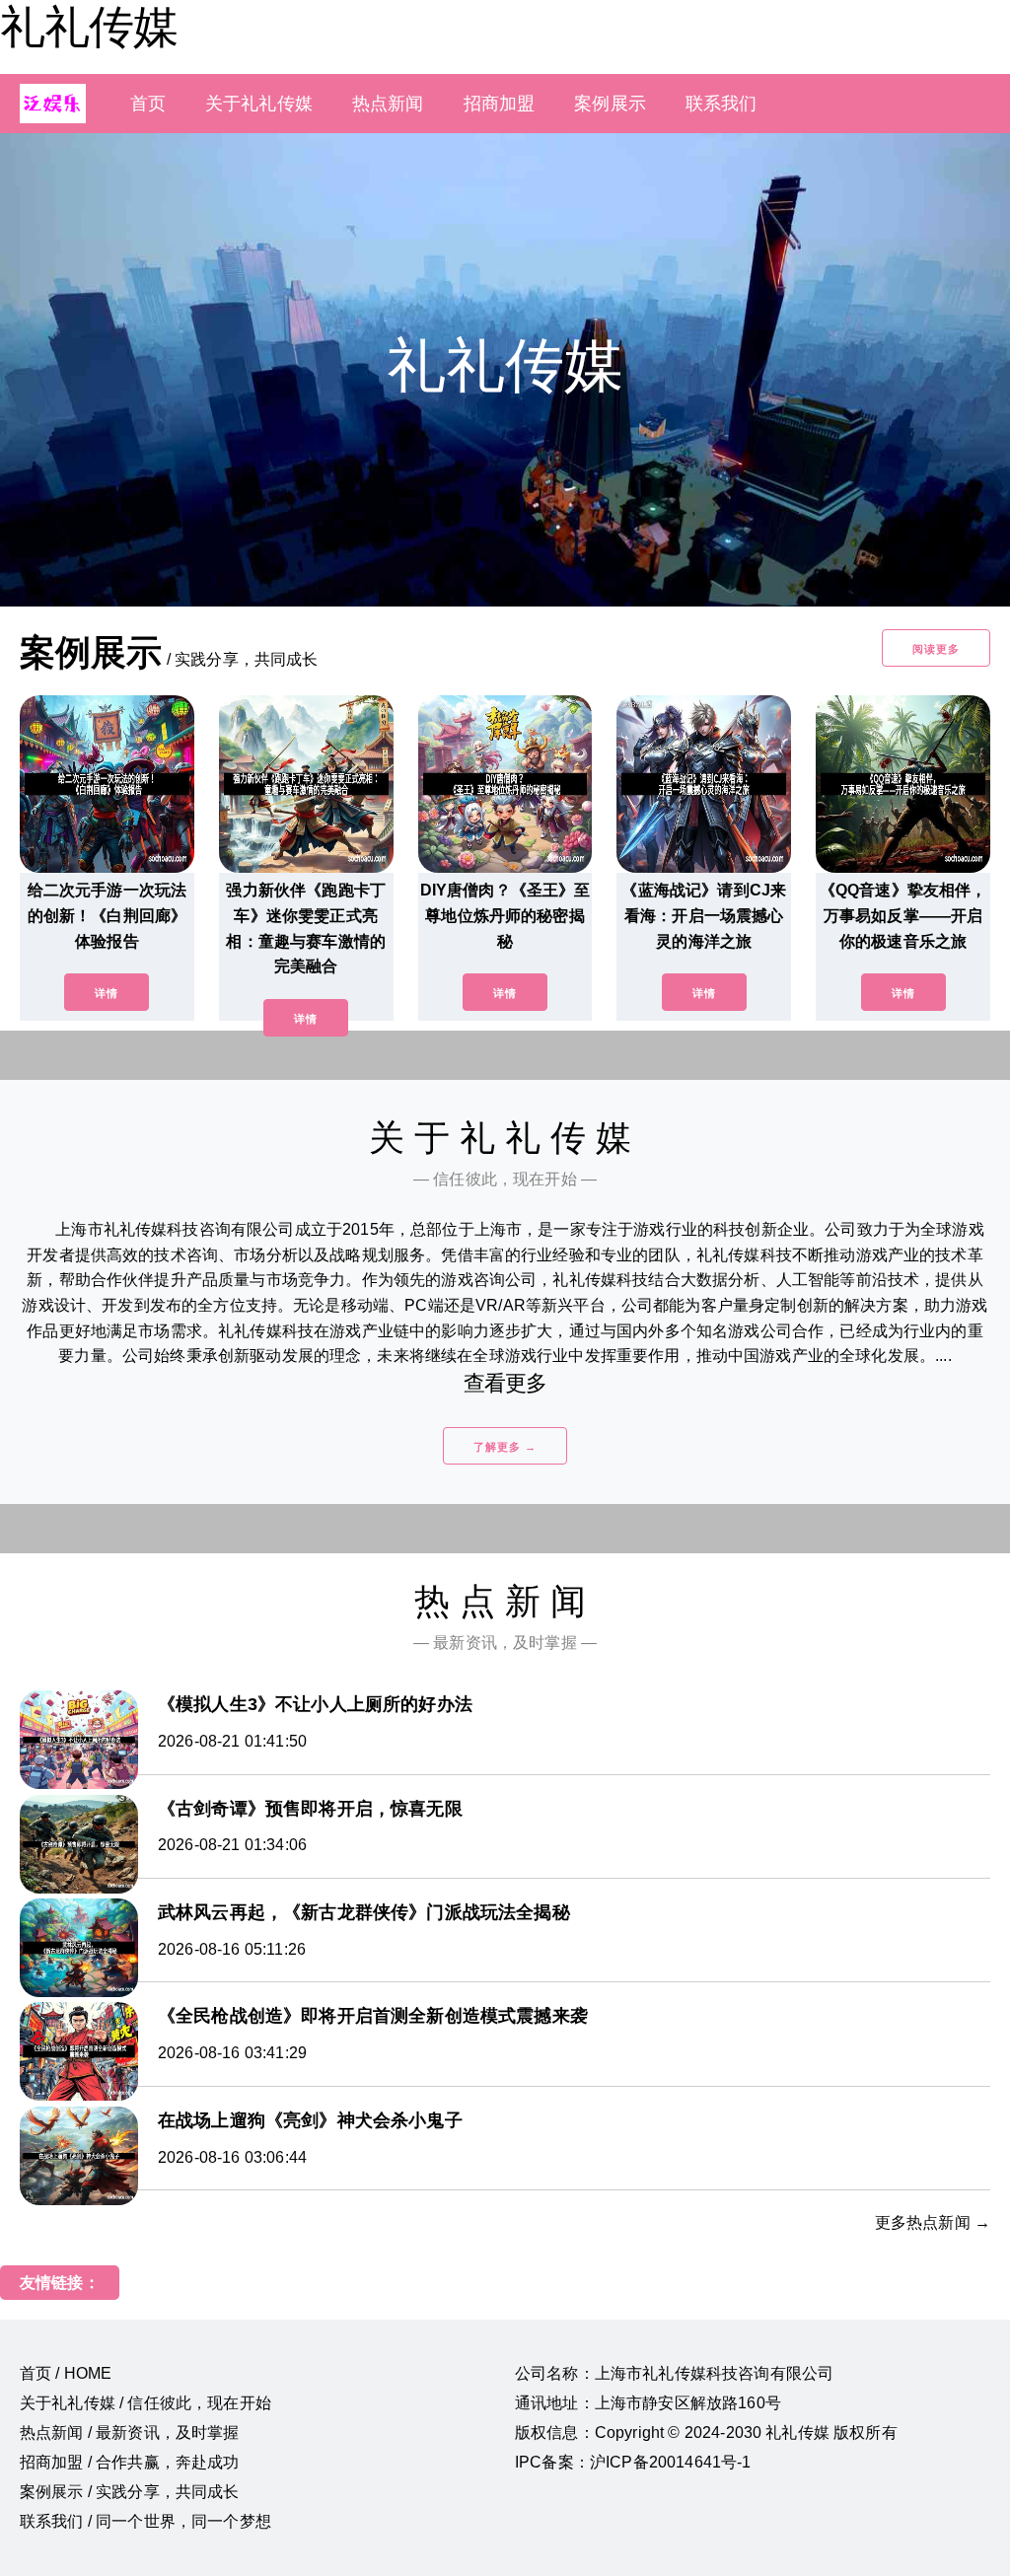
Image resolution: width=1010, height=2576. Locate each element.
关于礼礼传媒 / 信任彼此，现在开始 (145, 2403)
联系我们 (721, 104)
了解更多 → (505, 1447)
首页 (148, 104)
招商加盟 (500, 104)
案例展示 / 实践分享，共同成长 (130, 2492)
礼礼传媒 (89, 27)
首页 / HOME (66, 2373)
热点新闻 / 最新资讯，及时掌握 (130, 2433)
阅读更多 (936, 649)
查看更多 (505, 1383)
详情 (107, 993)
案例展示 (610, 104)
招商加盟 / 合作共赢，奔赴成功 (130, 2462)
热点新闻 (388, 104)
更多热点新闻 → (933, 2222)
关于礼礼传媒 (259, 104)
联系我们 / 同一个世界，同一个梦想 (145, 2521)
